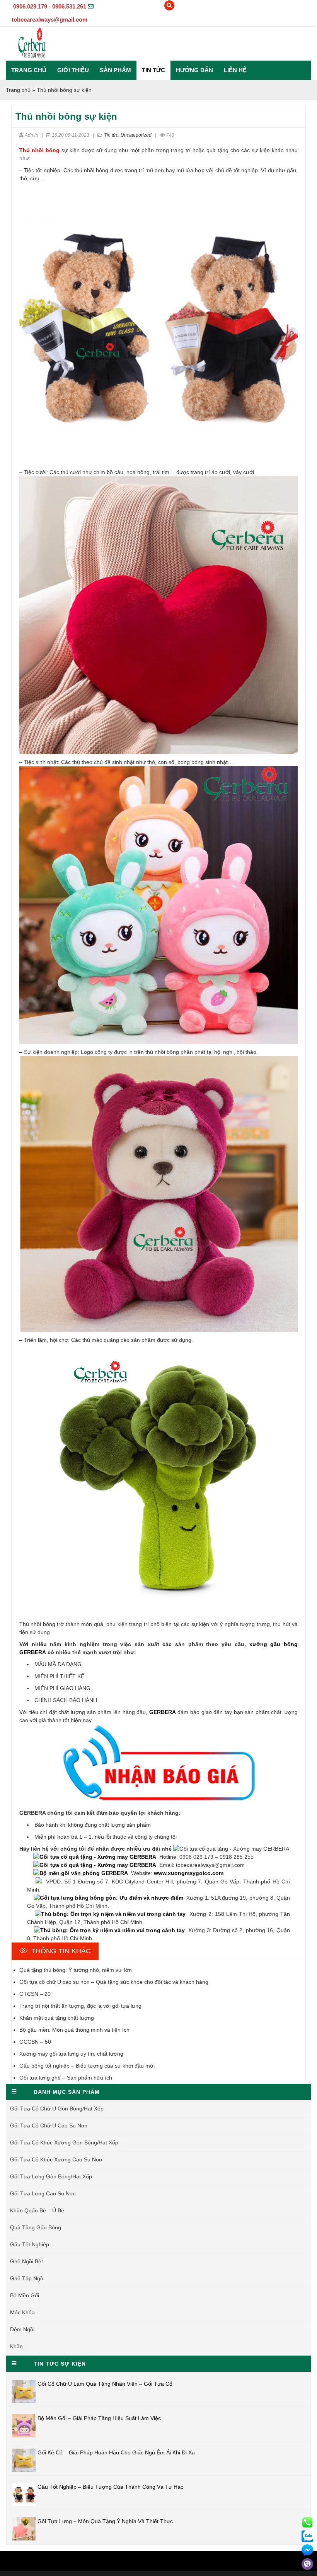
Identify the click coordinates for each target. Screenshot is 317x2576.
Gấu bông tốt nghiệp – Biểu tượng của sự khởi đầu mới (87, 2066)
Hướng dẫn (194, 70)
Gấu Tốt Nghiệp (30, 2244)
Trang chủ (29, 70)
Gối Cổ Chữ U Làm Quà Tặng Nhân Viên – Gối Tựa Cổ (105, 2384)
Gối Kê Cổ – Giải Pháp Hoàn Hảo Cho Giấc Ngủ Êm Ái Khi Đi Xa (116, 2452)
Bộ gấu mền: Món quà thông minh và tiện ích (74, 2030)
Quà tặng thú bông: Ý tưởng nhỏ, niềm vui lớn (76, 1970)
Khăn (16, 2346)
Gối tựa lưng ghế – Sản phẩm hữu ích (66, 2078)
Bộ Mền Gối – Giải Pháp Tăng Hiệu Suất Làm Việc (99, 2418)
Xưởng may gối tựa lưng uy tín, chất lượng (71, 2054)
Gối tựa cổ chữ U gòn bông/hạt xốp (57, 2109)
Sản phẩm (115, 70)
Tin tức (153, 70)
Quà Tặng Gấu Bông (36, 2227)
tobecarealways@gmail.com (49, 19)
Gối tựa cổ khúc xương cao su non (56, 2159)
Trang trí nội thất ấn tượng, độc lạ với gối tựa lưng (80, 2006)
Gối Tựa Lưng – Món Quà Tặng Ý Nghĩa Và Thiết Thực (105, 2521)
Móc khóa (22, 2312)
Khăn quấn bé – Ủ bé (37, 2210)
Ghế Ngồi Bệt (26, 2261)
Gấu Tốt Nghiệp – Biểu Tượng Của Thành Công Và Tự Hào (111, 2487)
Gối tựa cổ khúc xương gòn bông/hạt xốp (64, 2142)
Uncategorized (136, 135)
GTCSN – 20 (35, 1994)
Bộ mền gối (25, 2295)
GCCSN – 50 (35, 2042)
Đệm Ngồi (22, 2329)
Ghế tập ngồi (27, 2278)
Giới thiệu (73, 70)
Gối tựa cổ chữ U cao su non (49, 2125)
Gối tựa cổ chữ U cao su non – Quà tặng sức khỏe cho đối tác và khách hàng (114, 1982)
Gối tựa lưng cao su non (43, 2193)
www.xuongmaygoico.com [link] (189, 1873)
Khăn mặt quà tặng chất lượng (57, 2018)
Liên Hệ (235, 70)
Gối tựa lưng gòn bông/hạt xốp (51, 2176)
